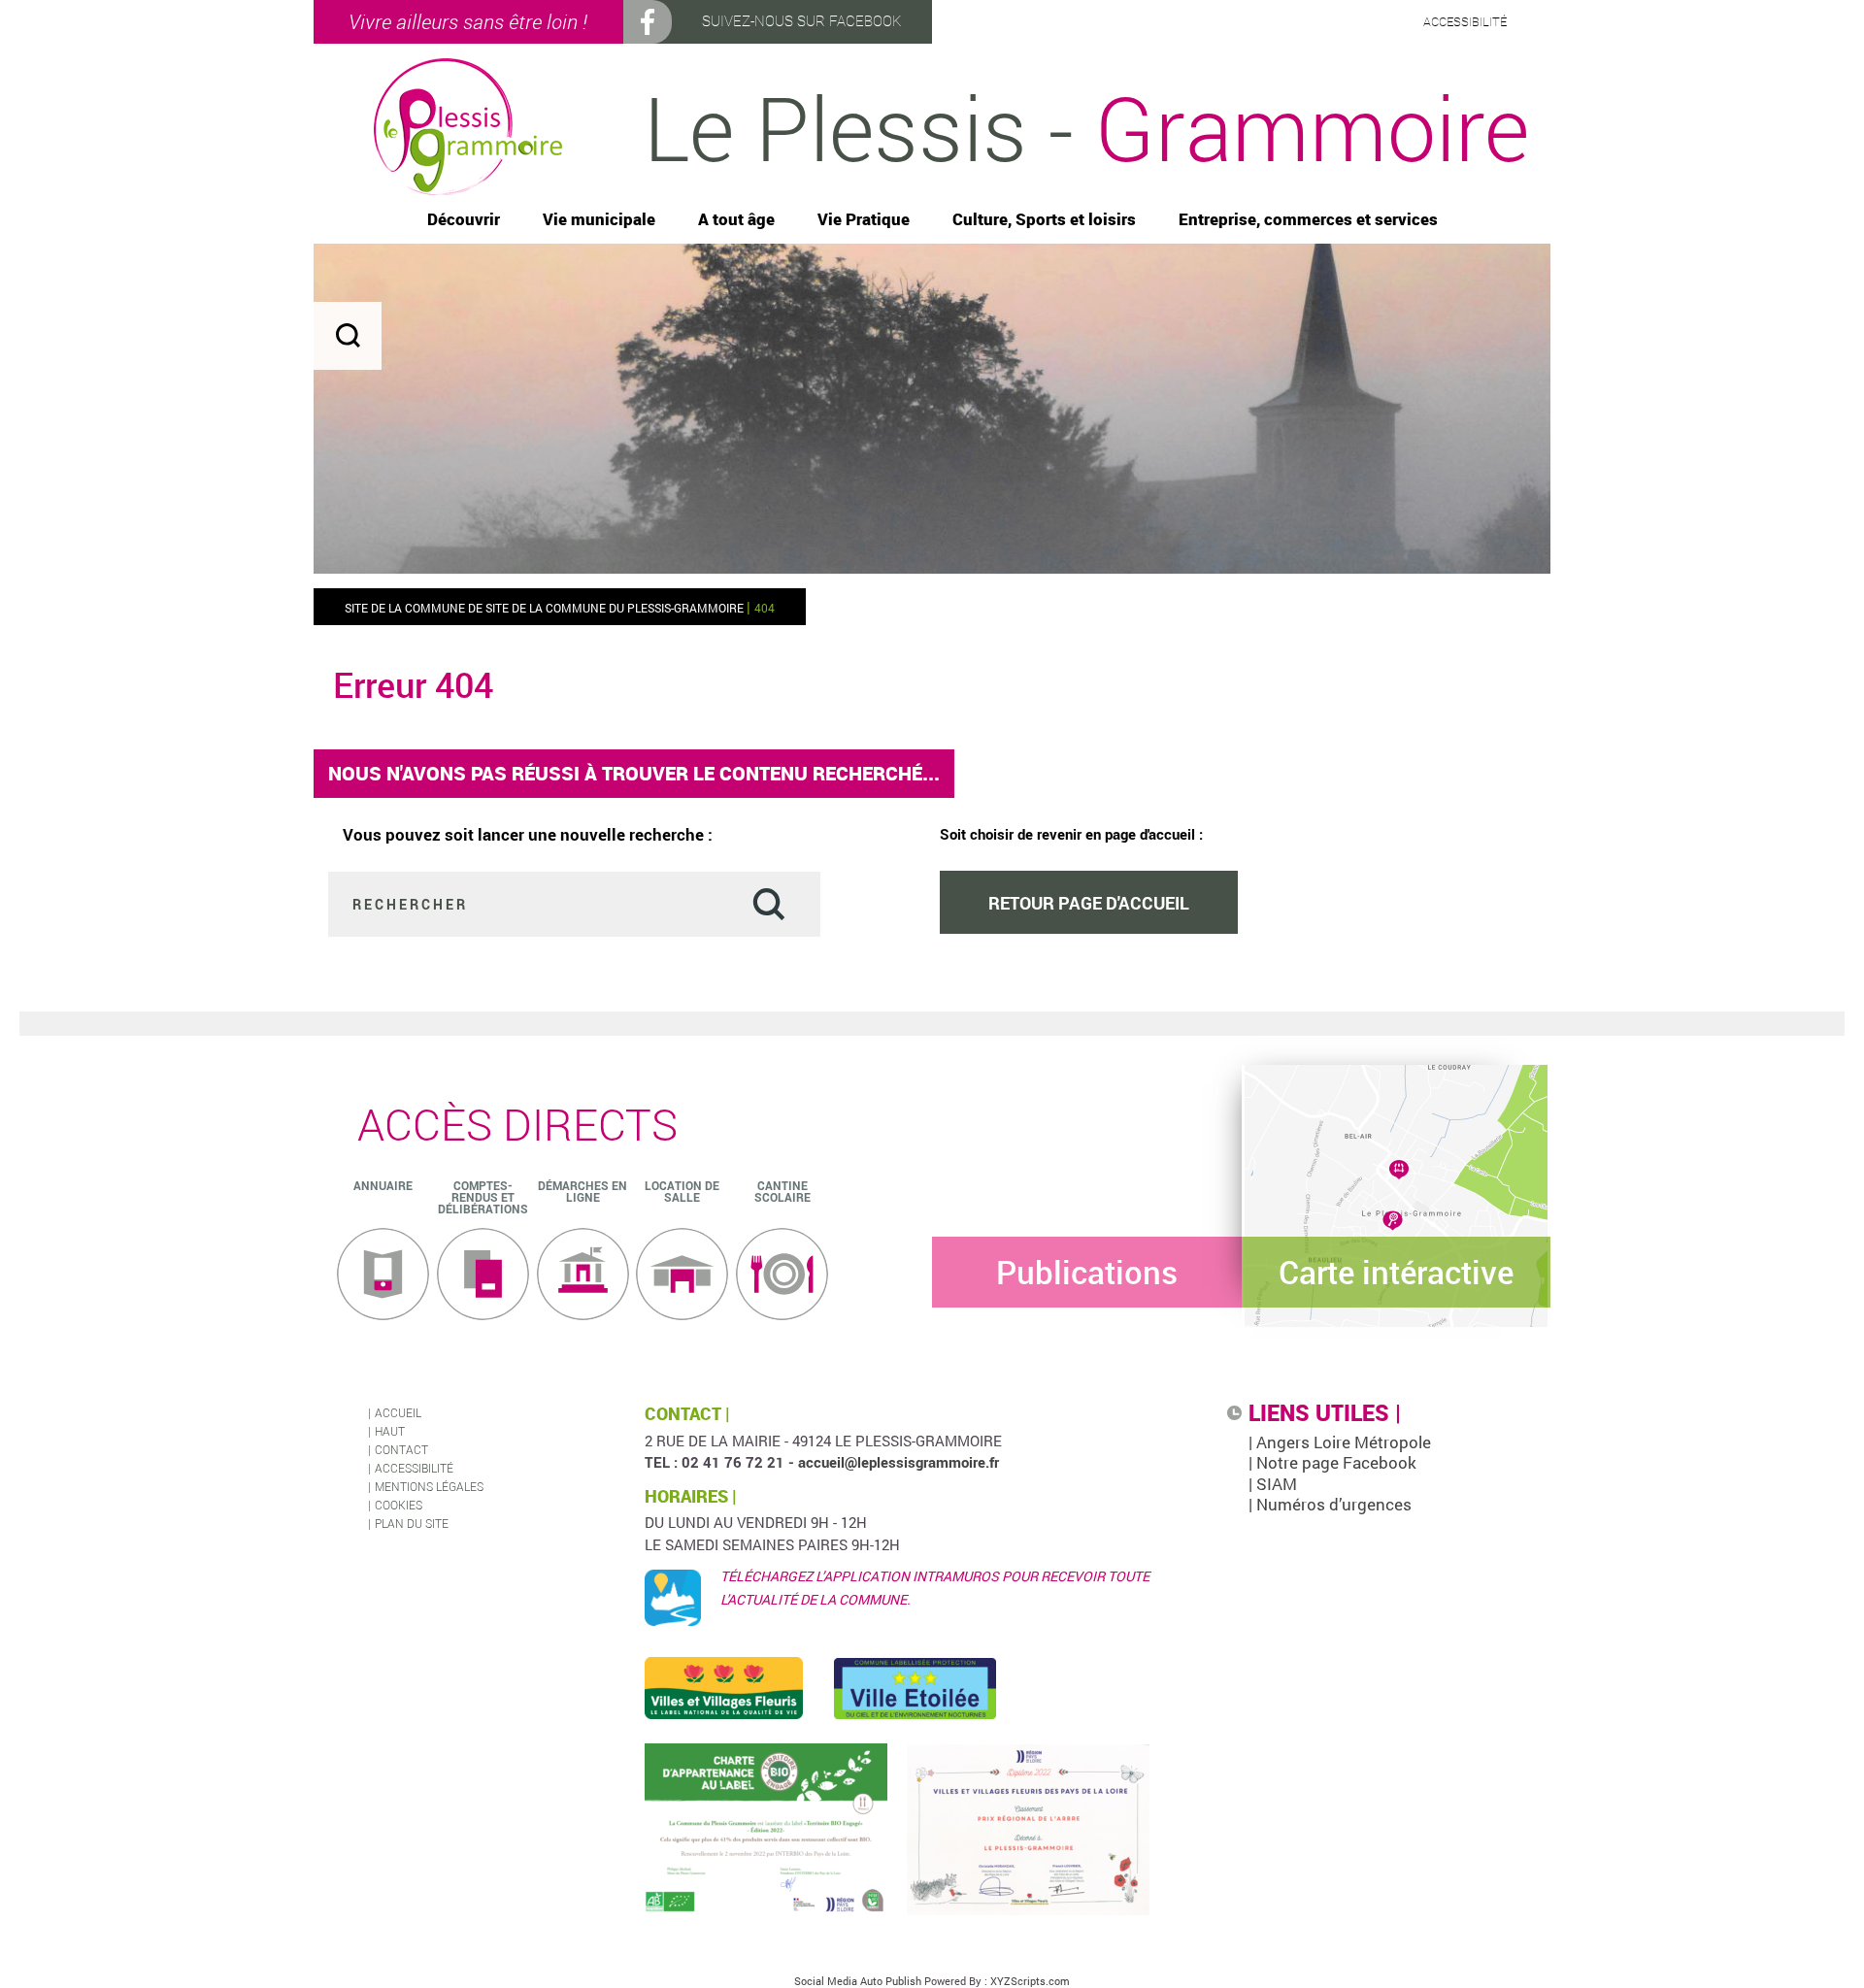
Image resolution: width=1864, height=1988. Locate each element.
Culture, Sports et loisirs (1044, 220)
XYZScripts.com (1030, 1981)
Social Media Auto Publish (858, 1981)
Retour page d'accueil (1089, 903)
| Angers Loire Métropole (1340, 1442)
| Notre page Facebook (1332, 1462)
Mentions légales (429, 1486)
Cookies (399, 1505)
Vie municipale (599, 220)
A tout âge (736, 220)
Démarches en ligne (582, 1191)
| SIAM (1273, 1484)
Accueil (398, 1412)
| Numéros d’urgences (1330, 1504)
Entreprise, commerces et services (1308, 220)
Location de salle (682, 1191)
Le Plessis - (1086, 127)
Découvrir (464, 220)
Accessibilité (414, 1468)
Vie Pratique (864, 220)
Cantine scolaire (782, 1191)
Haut (390, 1431)
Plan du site (412, 1523)
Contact (401, 1449)
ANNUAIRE (383, 1185)
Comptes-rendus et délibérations (483, 1197)
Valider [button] (769, 903)
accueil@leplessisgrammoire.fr (899, 1462)
